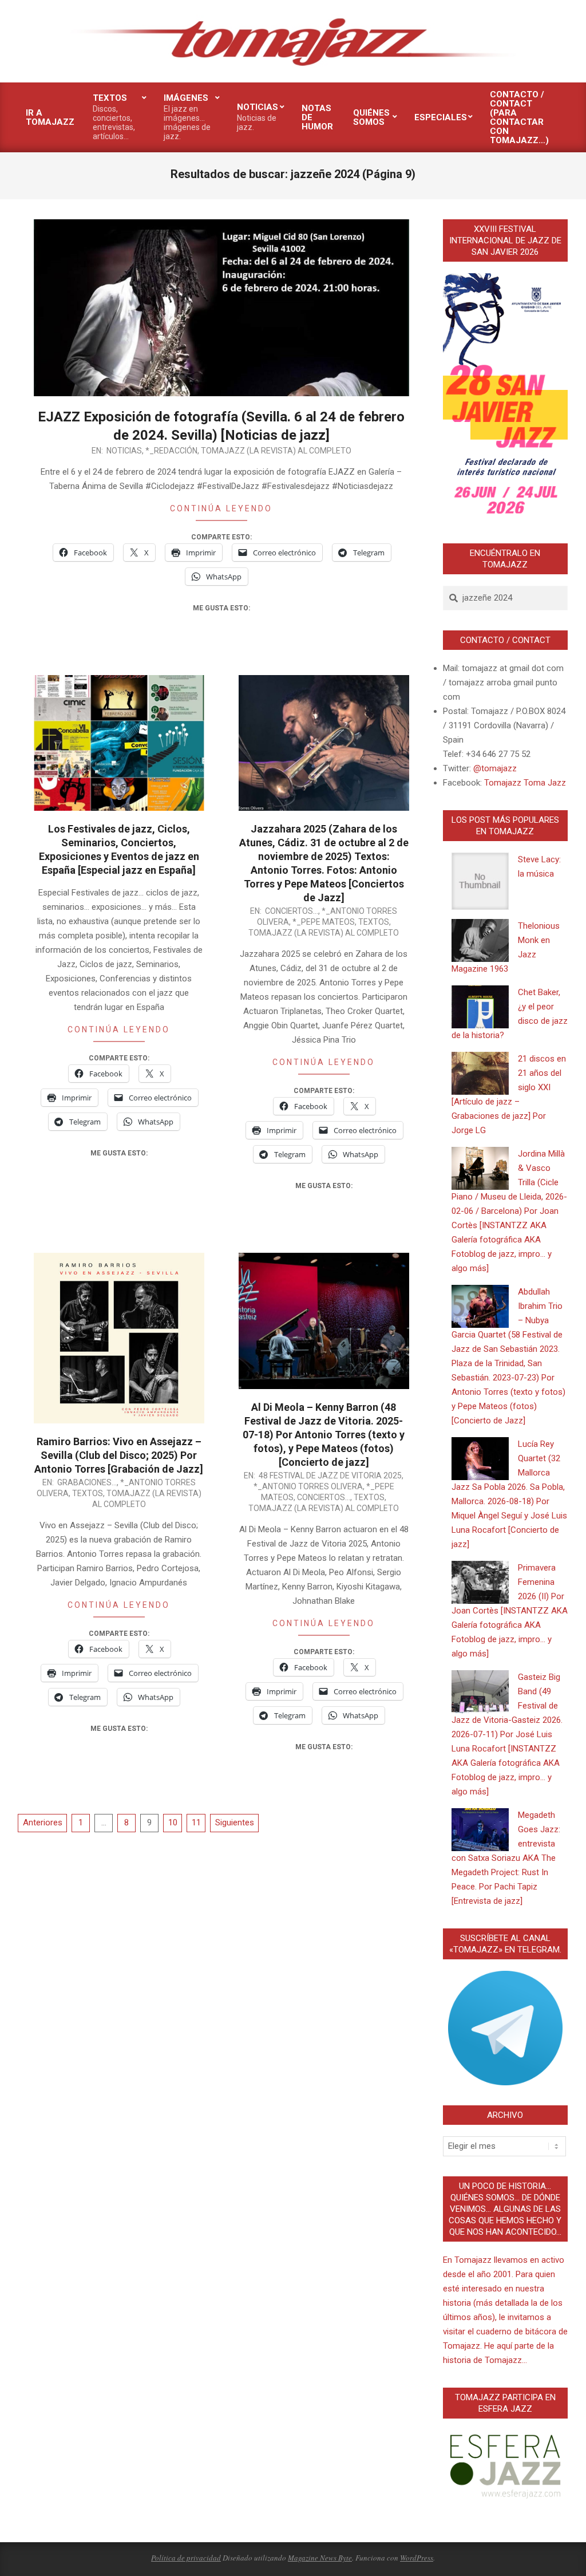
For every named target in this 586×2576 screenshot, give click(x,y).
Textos (374, 922)
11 (196, 1822)
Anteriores (43, 1822)
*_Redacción (171, 451)
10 (173, 1822)
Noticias (124, 451)
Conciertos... (292, 911)
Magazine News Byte (320, 2558)
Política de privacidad (186, 2558)
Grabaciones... (87, 1482)
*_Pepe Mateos (324, 922)
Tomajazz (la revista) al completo (276, 451)
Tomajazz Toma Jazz (525, 783)
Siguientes (235, 1822)
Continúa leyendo (221, 508)
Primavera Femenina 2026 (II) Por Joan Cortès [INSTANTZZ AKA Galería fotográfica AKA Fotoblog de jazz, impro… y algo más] (510, 1611)
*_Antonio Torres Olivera (308, 1486)
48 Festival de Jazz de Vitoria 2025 (330, 1476)
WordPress (417, 2558)
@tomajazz (495, 768)
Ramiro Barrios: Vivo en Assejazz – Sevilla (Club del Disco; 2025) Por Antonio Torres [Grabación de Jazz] (119, 1455)
